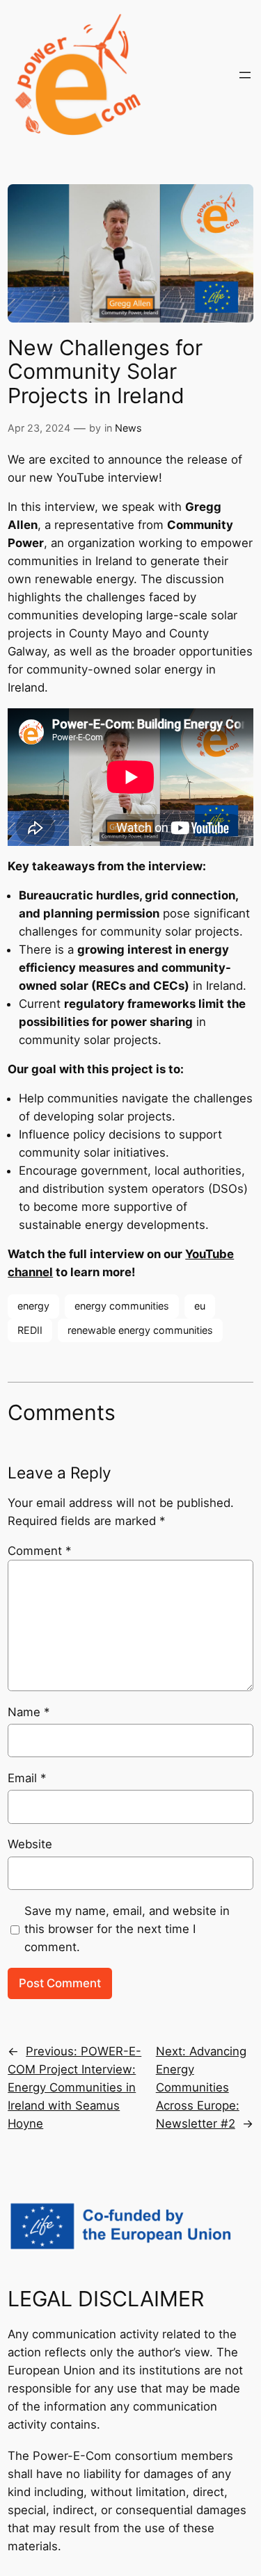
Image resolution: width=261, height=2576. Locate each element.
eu (200, 1306)
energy (33, 1306)
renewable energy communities (140, 1330)
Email (27, 1778)
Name (29, 1712)
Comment (39, 1551)
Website (30, 1844)
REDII (30, 1330)
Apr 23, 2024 (39, 428)
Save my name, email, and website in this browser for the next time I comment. (127, 1929)
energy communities (122, 1306)
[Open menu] (245, 75)
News (128, 428)
